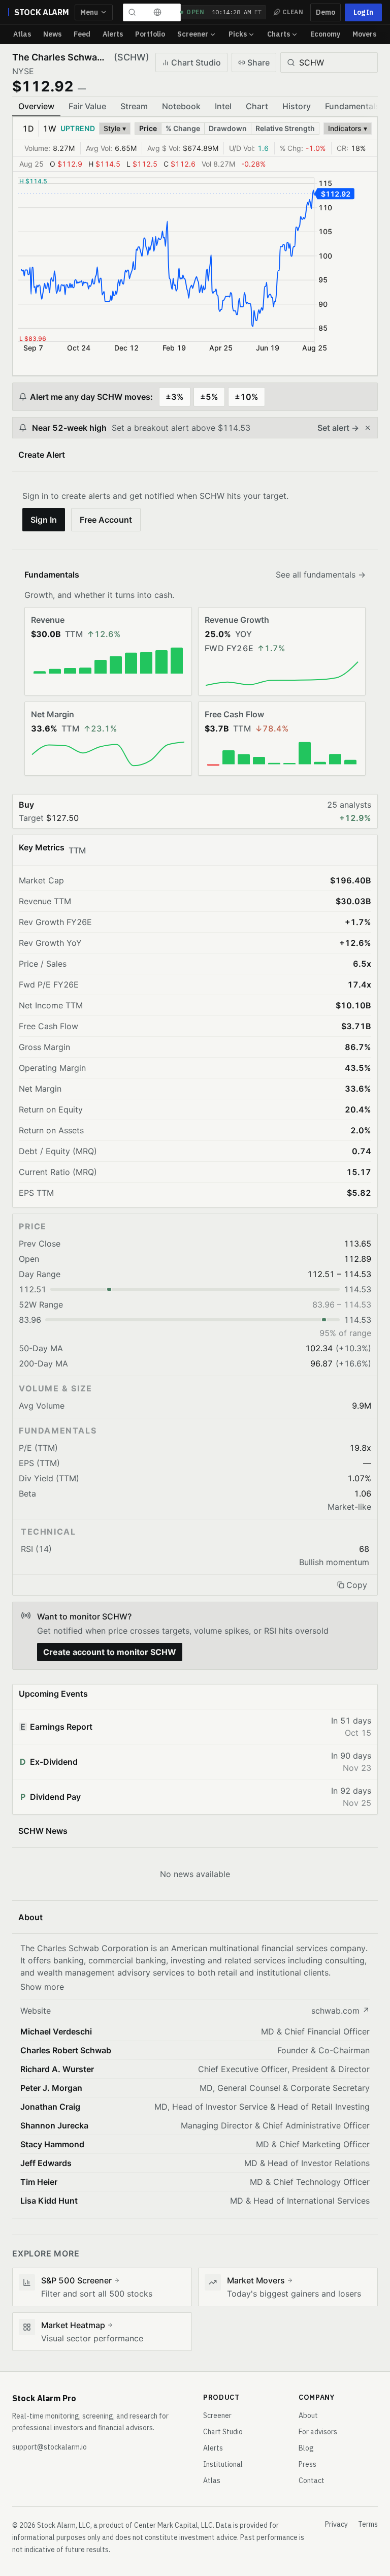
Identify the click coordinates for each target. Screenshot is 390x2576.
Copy (357, 1585)
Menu (89, 12)
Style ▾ (115, 128)
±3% (175, 397)
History (297, 106)
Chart (257, 106)
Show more (42, 1987)
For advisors (318, 2432)
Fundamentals (352, 106)
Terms (368, 2524)
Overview (36, 106)
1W (50, 129)
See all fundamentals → (321, 575)
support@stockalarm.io (50, 2447)
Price (148, 128)
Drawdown (228, 128)
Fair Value (87, 106)
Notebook (181, 106)
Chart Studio (196, 62)
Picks (238, 34)
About (308, 2415)
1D (28, 129)
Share (258, 62)
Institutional (223, 2464)
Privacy (336, 2524)
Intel (223, 106)
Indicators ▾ (348, 128)
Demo (326, 12)
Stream (134, 106)
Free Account (106, 520)
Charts (279, 34)
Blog (306, 2448)
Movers (364, 34)
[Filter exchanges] (157, 12)
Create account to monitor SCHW (110, 1652)
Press (307, 2464)
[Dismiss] (368, 428)
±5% (209, 397)
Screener (193, 34)
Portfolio (150, 34)
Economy (325, 34)
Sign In (44, 520)
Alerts (113, 34)
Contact (312, 2480)
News (52, 34)
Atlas (22, 34)
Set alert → (338, 428)
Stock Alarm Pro (44, 2398)
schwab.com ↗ (340, 2011)
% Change (183, 128)
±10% (247, 397)
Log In (363, 12)
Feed (82, 34)
